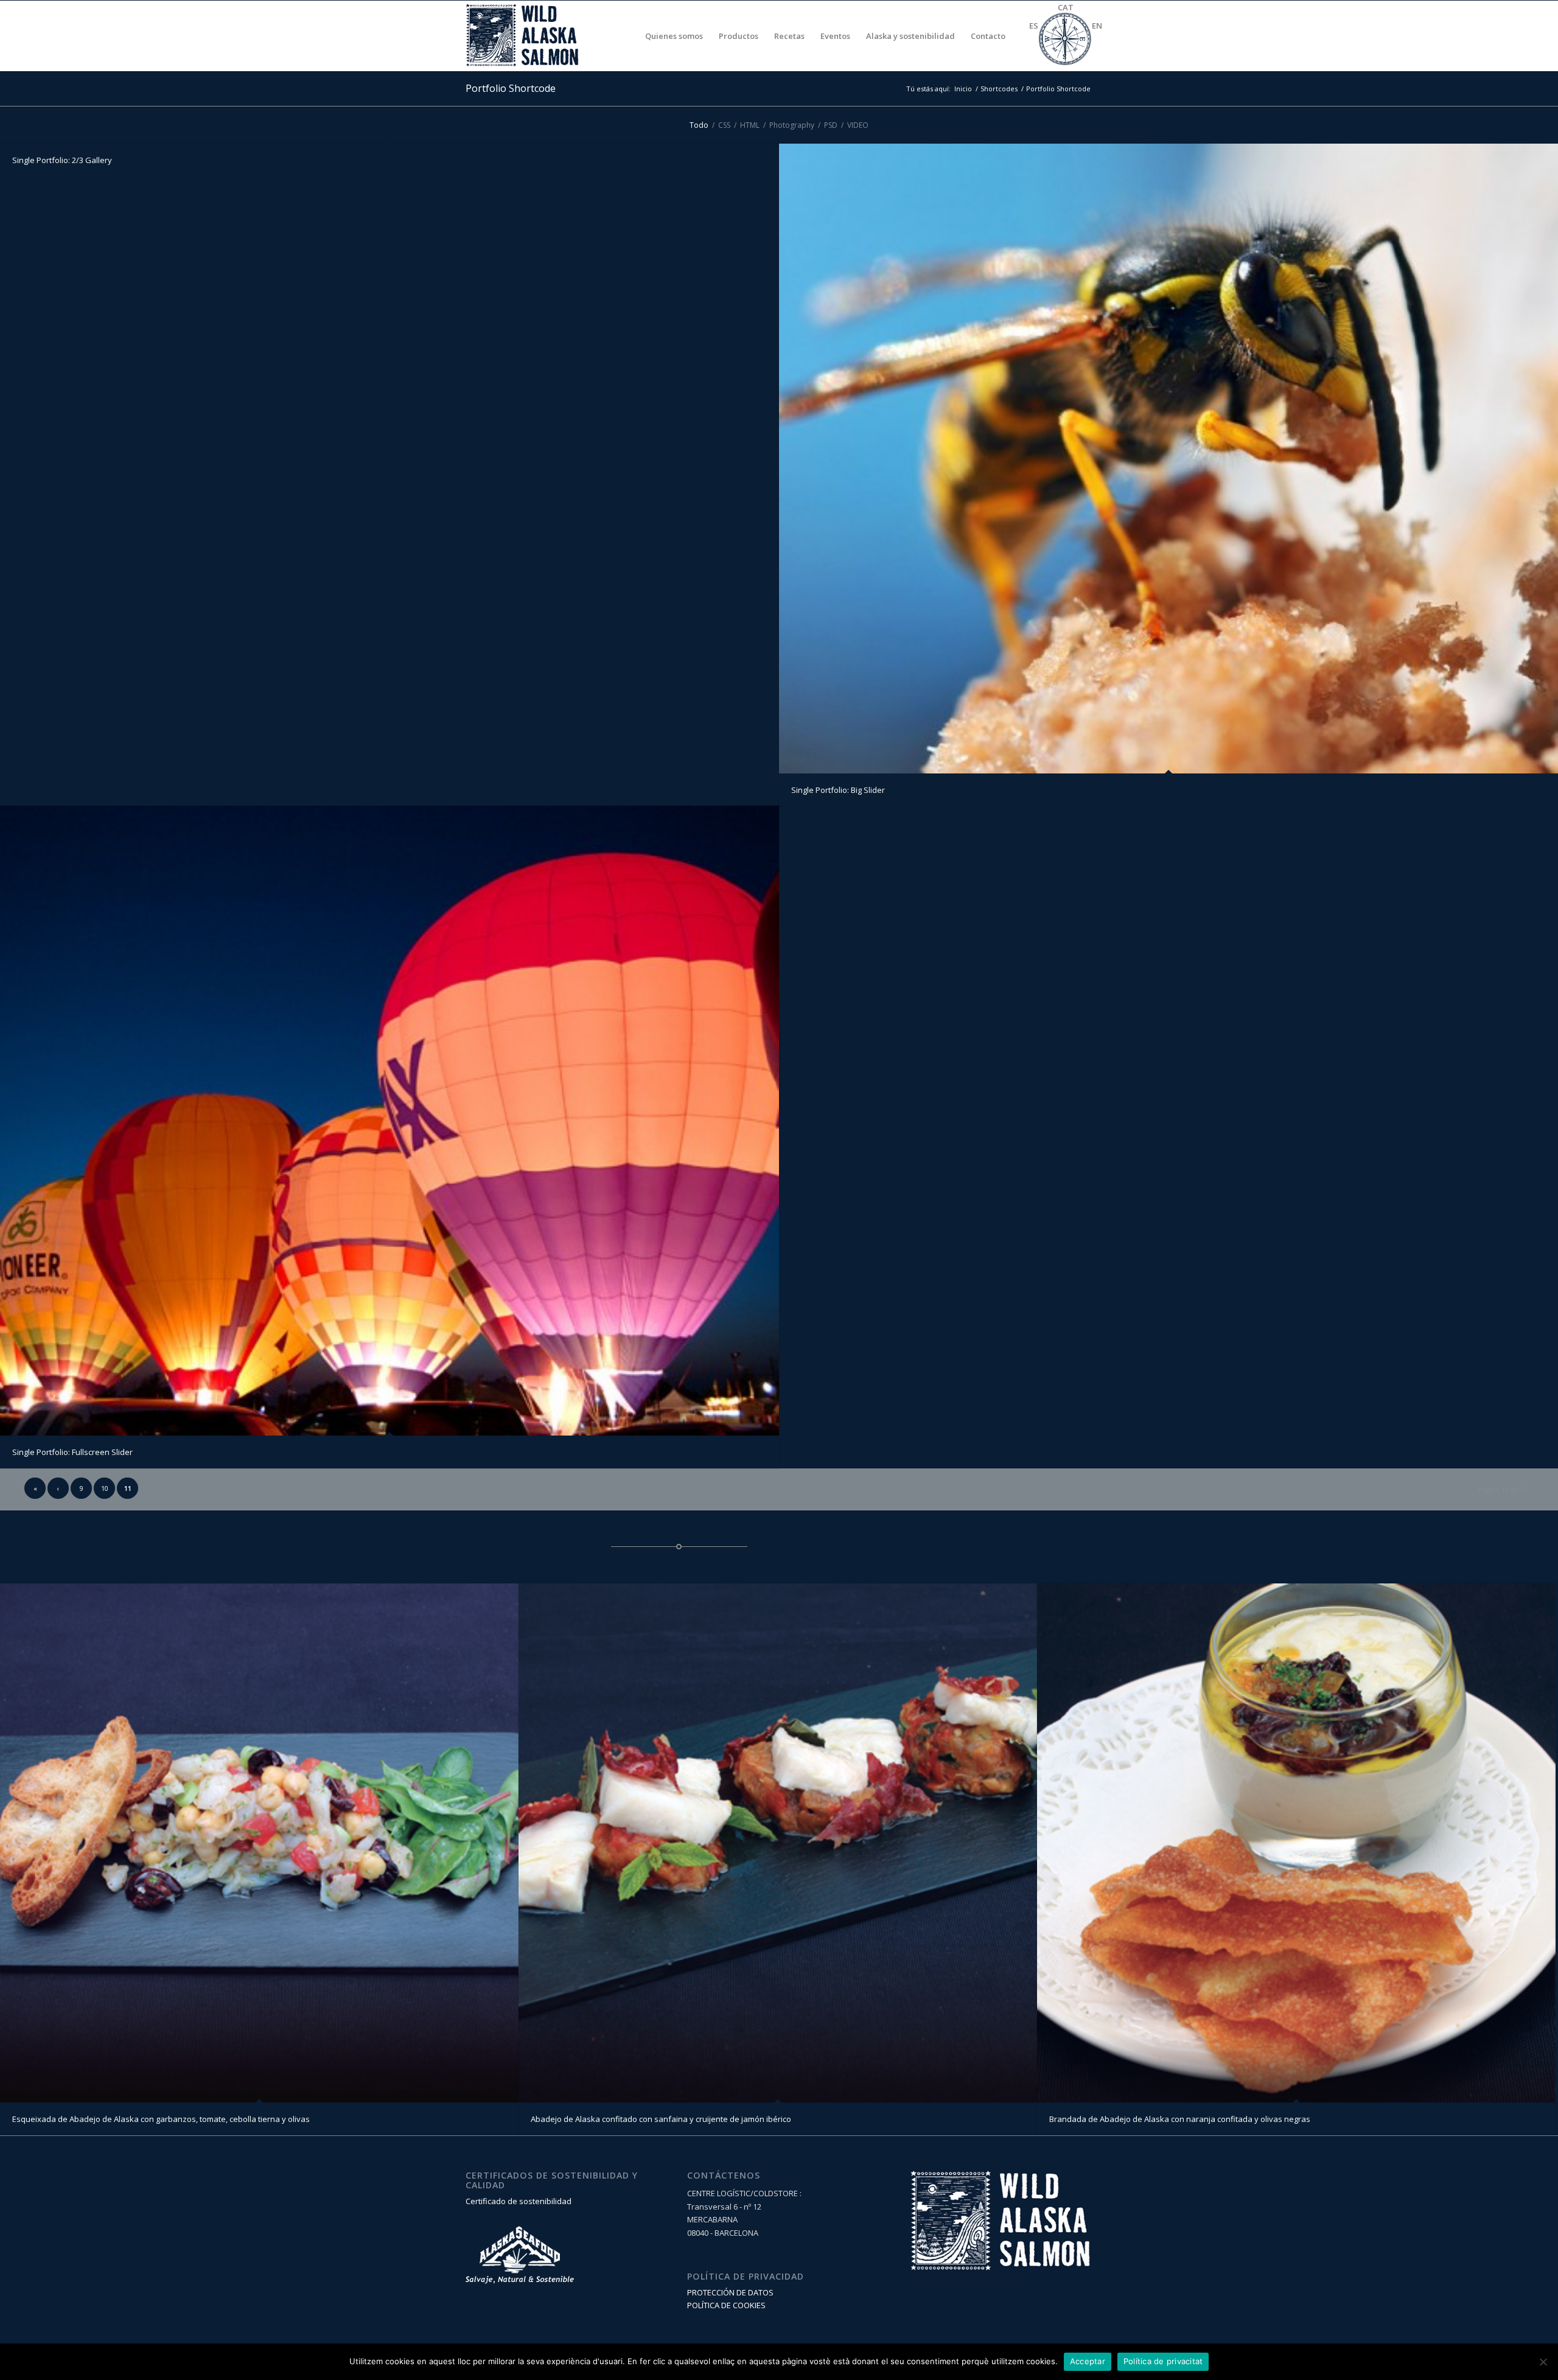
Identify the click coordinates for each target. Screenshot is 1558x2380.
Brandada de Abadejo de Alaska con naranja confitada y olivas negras (1180, 2119)
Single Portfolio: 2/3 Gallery (62, 160)
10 (105, 1488)
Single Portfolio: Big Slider (838, 790)
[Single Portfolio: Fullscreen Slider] (389, 1120)
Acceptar (1088, 2361)
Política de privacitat (1163, 2361)
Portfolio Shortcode (511, 88)
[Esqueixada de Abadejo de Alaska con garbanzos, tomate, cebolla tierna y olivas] (259, 1843)
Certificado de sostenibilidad (519, 2201)
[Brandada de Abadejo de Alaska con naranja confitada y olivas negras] (1296, 1843)
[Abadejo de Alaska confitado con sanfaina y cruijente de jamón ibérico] (778, 1843)
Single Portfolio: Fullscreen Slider (72, 1452)
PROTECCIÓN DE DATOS (730, 2292)
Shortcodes (999, 89)
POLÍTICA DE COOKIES (726, 2305)
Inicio (963, 89)
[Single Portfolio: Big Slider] (1168, 458)
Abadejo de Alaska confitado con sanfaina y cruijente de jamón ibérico (661, 2119)
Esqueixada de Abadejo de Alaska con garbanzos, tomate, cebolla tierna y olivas (161, 2119)
